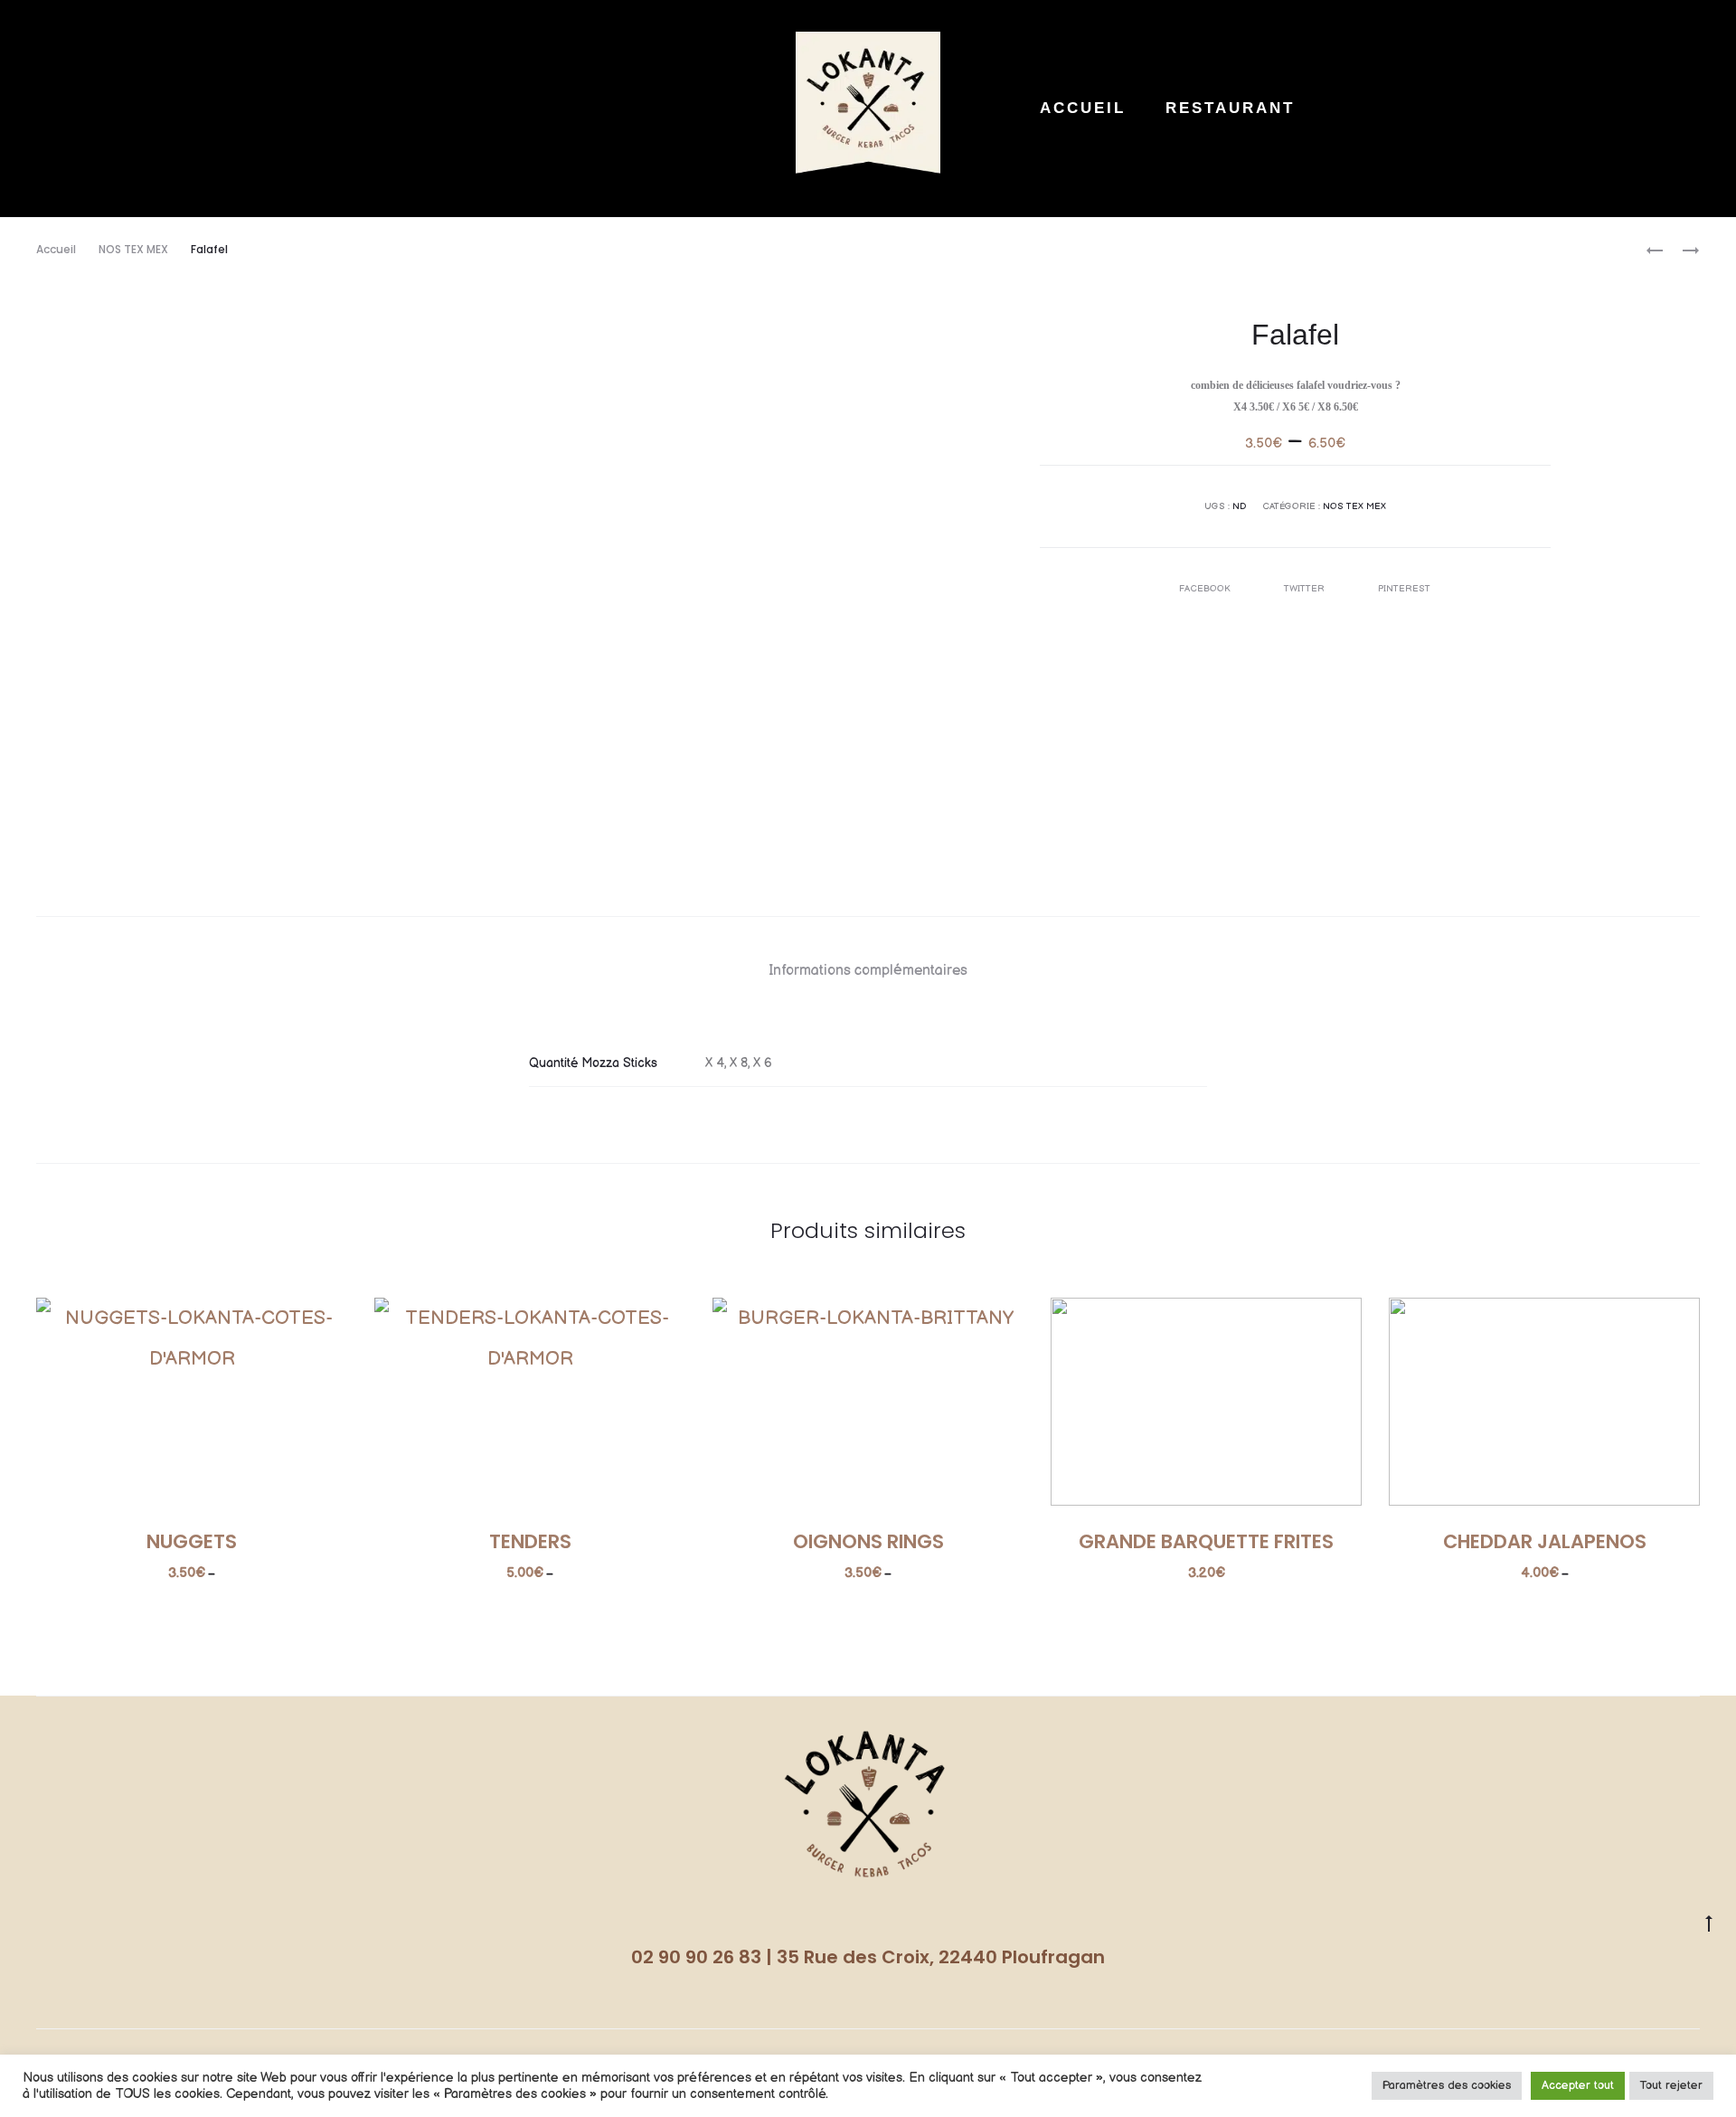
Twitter (1306, 589)
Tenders (530, 1541)
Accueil (56, 249)
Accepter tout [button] (1578, 2085)
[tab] (868, 971)
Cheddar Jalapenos (1545, 1541)
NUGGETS (192, 1541)
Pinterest (1404, 589)
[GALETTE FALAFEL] (1655, 250)
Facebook (1206, 589)
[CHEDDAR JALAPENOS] (1682, 250)
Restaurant (1230, 108)
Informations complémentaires (868, 971)
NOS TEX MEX (133, 249)
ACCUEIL (1083, 108)
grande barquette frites (1206, 1541)
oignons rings (868, 1541)
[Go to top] (1709, 1923)
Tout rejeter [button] (1671, 2085)
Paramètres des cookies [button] (1447, 2085)
